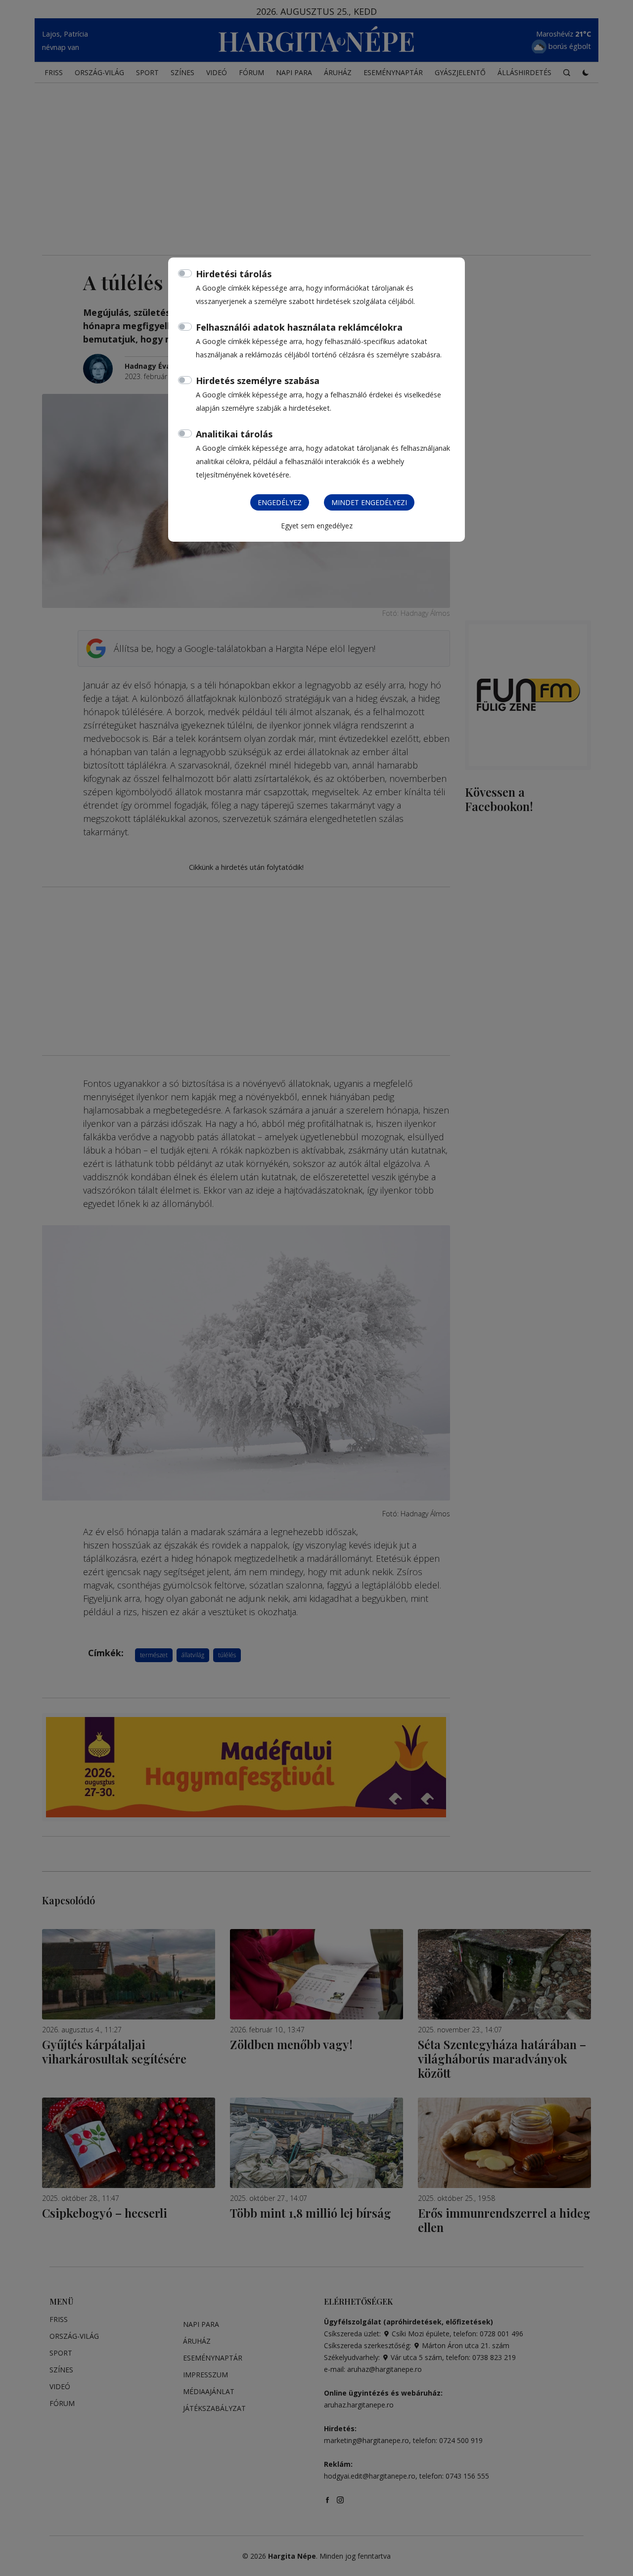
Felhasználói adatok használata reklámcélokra (299, 327)
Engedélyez (280, 502)
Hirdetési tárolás (234, 274)
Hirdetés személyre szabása (258, 381)
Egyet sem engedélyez (317, 526)
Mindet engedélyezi (369, 502)
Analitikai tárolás (234, 434)
